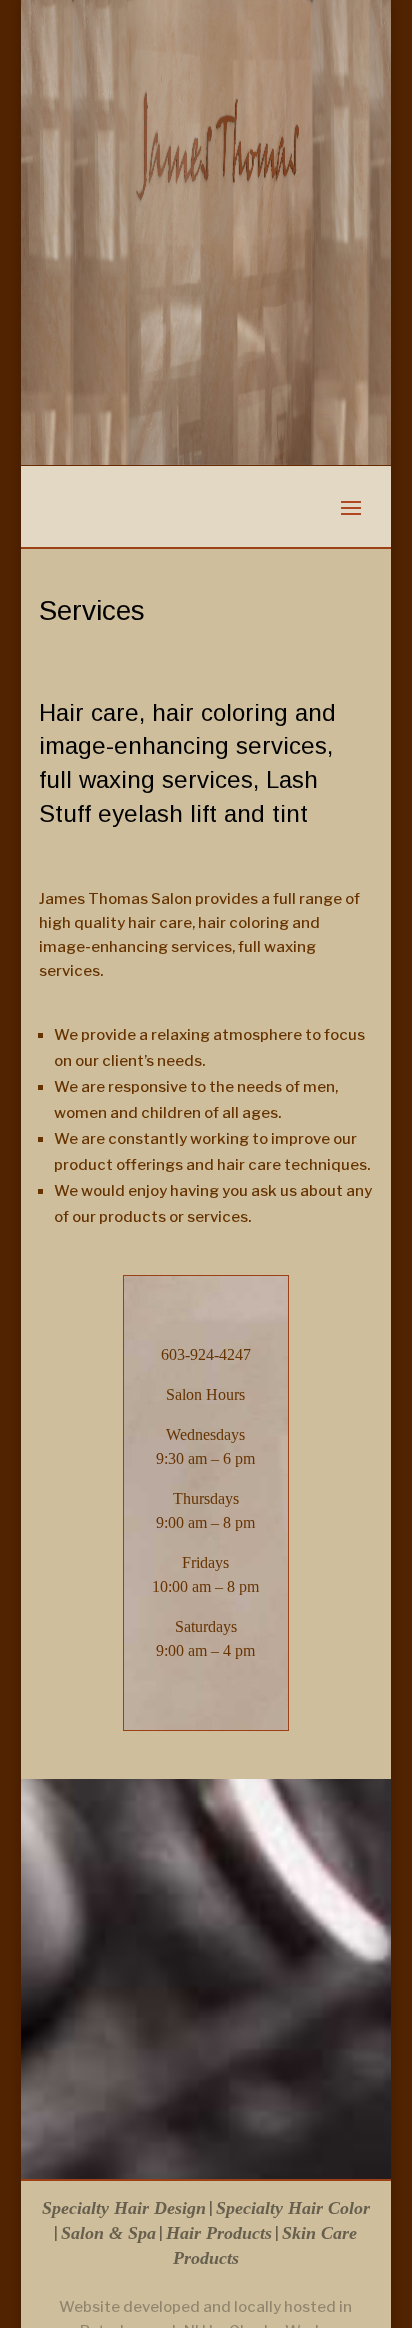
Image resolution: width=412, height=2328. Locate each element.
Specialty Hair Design (124, 2208)
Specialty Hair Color (293, 2208)
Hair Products (219, 2233)
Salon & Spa (108, 2233)
